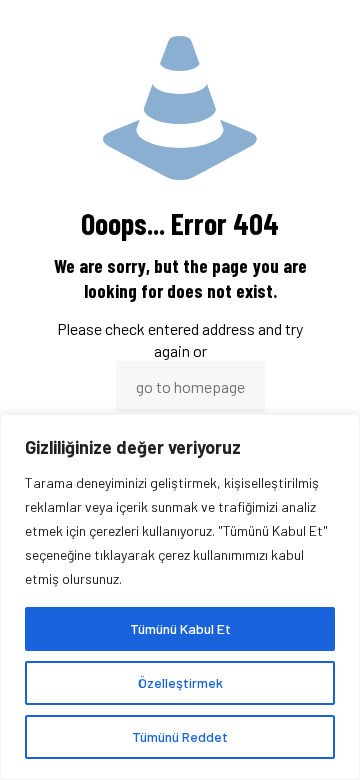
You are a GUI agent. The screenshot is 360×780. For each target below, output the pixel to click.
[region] (180, 597)
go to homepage (190, 386)
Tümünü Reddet (180, 736)
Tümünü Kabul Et (180, 628)
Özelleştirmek (180, 682)
